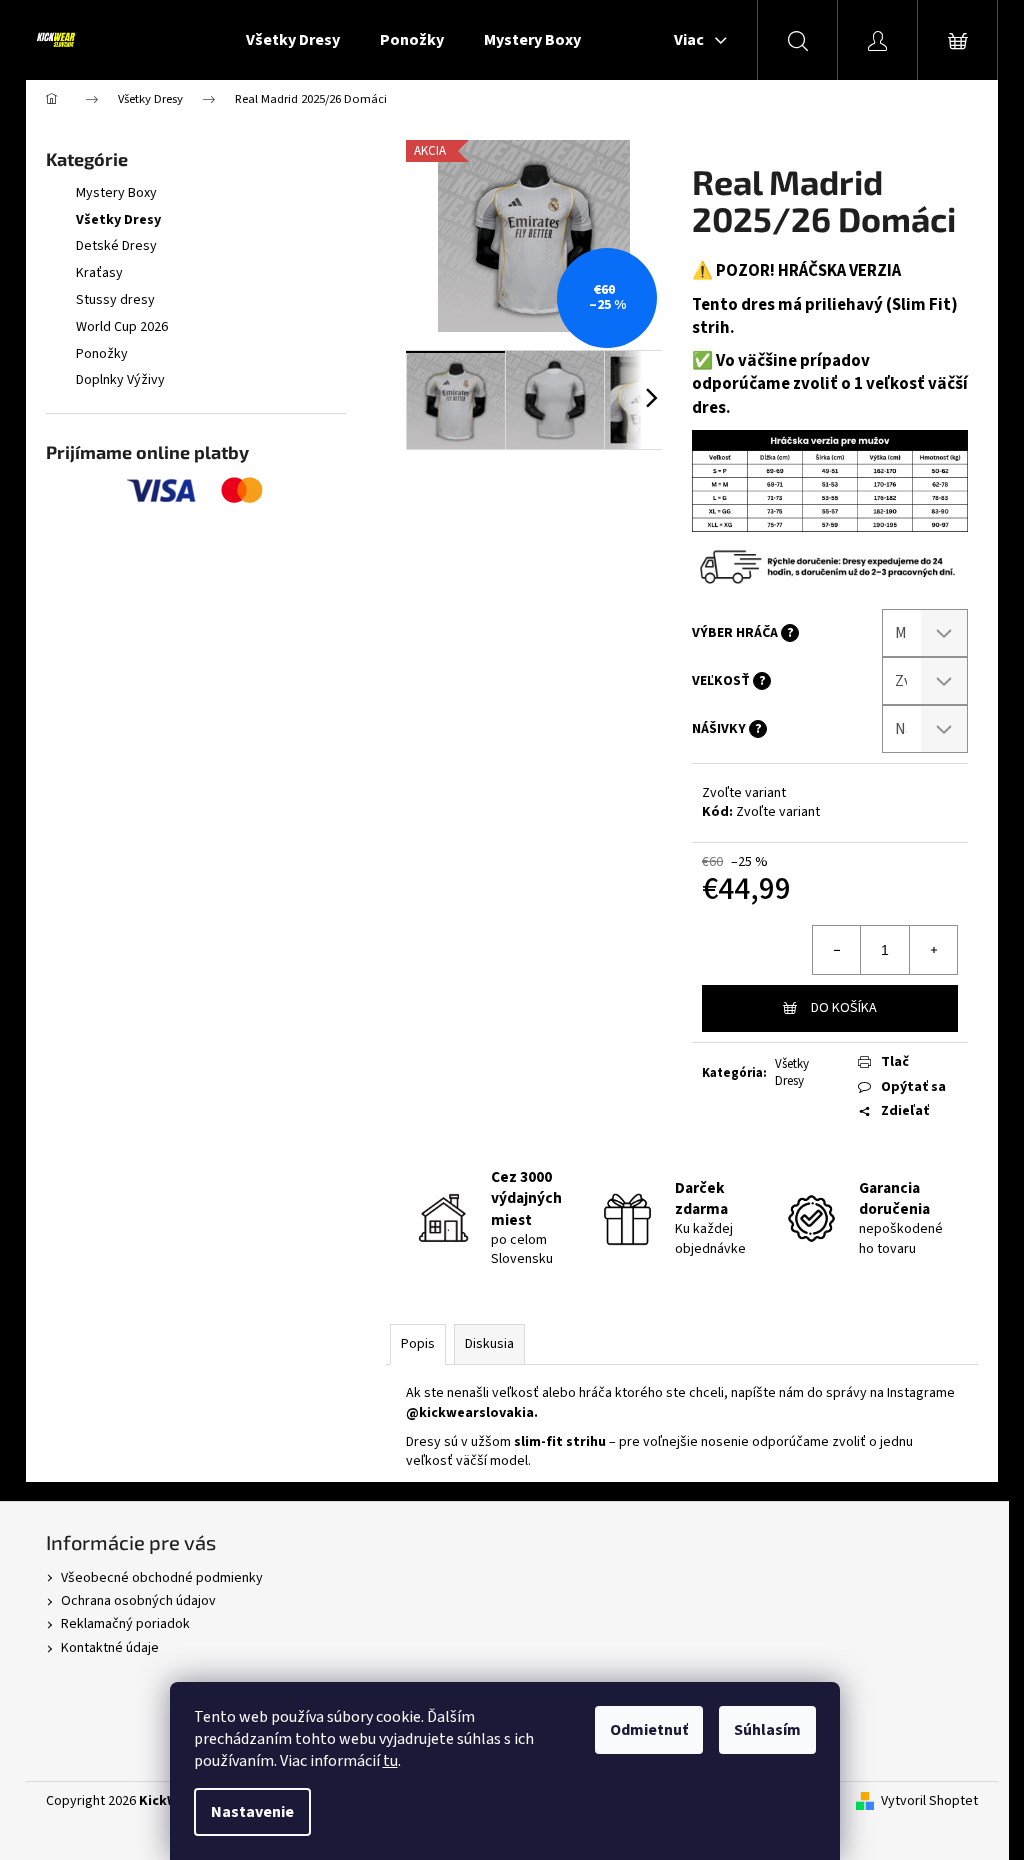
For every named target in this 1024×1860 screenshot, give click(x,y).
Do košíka (844, 1008)
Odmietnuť (649, 1730)
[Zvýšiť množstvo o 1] (933, 950)
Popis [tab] (418, 1344)
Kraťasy (99, 273)
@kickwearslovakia (470, 1413)
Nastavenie (252, 1812)
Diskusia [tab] (489, 1344)
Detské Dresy (116, 246)
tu (390, 1761)
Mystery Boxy (116, 193)
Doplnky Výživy (120, 380)
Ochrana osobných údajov (138, 1601)
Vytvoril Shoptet (929, 1801)
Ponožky (102, 354)
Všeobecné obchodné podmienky (162, 1578)
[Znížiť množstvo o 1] (837, 950)
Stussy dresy (115, 300)
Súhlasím (767, 1730)
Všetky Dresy (118, 220)
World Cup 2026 (122, 327)
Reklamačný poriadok (125, 1624)
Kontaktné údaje (110, 1648)
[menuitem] (293, 40)
